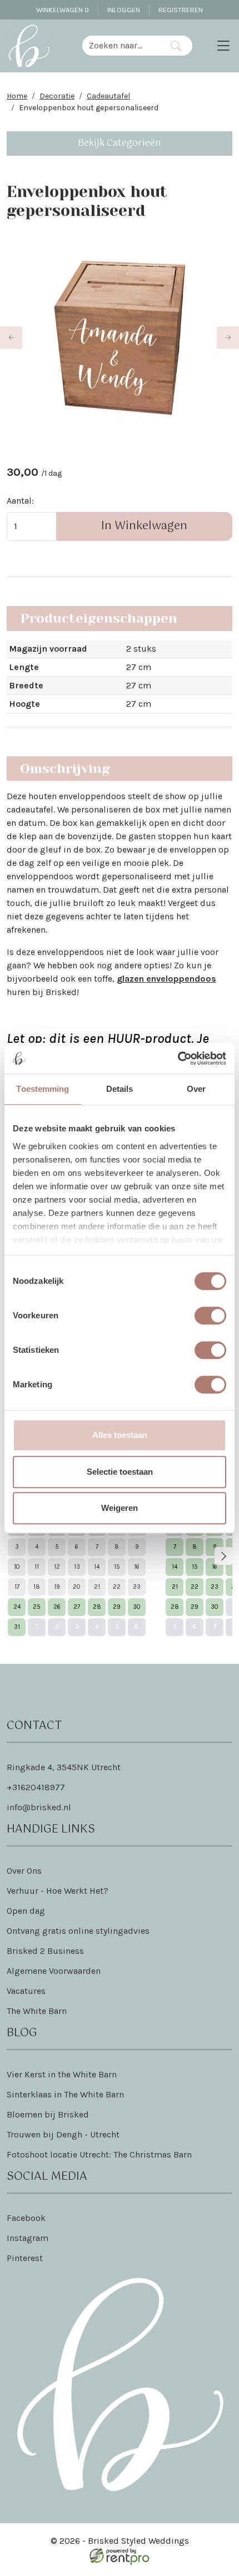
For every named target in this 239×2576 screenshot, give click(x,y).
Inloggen (124, 10)
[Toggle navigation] (223, 46)
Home (17, 96)
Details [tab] (120, 1089)
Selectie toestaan (120, 1472)
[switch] (210, 1316)
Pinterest (25, 2258)
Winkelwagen (63, 10)
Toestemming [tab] (43, 1089)
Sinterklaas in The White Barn (65, 2094)
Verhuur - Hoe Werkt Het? (58, 1891)
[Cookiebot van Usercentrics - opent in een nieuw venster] (178, 1058)
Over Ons (24, 1871)
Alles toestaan (120, 1435)
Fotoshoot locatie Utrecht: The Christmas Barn (99, 2154)
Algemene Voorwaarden (54, 1971)
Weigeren (120, 1508)
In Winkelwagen (144, 526)
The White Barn (37, 2011)
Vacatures (26, 1991)
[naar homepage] (29, 46)
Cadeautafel (108, 96)
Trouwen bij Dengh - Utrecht (63, 2134)
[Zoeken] (176, 46)
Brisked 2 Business (45, 1951)
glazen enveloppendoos (166, 979)
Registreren (181, 10)
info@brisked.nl (39, 1807)
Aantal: (20, 501)
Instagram (28, 2238)
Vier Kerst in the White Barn (62, 2074)
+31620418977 (36, 1787)
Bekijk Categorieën (120, 143)
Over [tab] (196, 1089)
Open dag (26, 1911)
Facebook (26, 2218)
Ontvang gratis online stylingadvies (78, 1931)
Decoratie (57, 96)
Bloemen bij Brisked (48, 2114)
